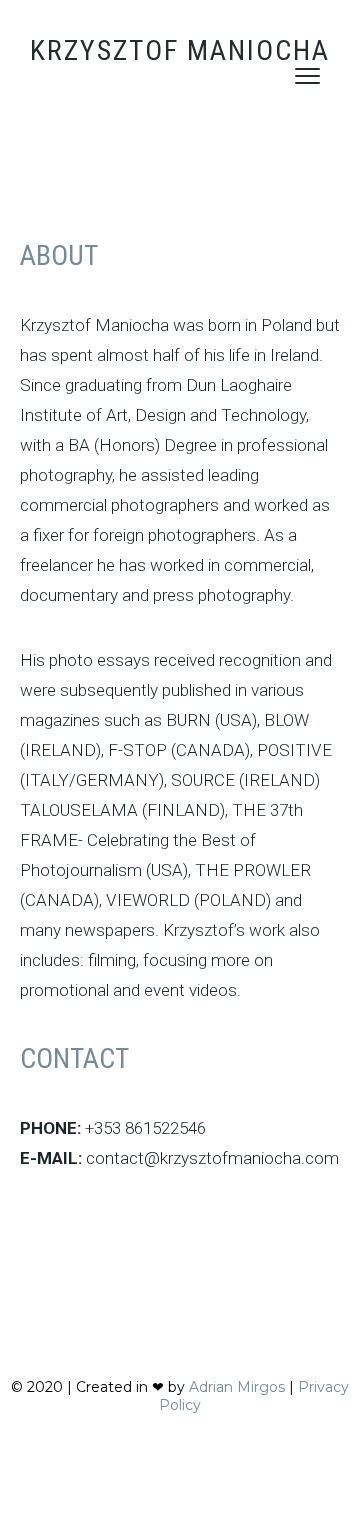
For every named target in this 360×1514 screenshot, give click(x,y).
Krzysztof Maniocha (180, 50)
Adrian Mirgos (237, 1387)
